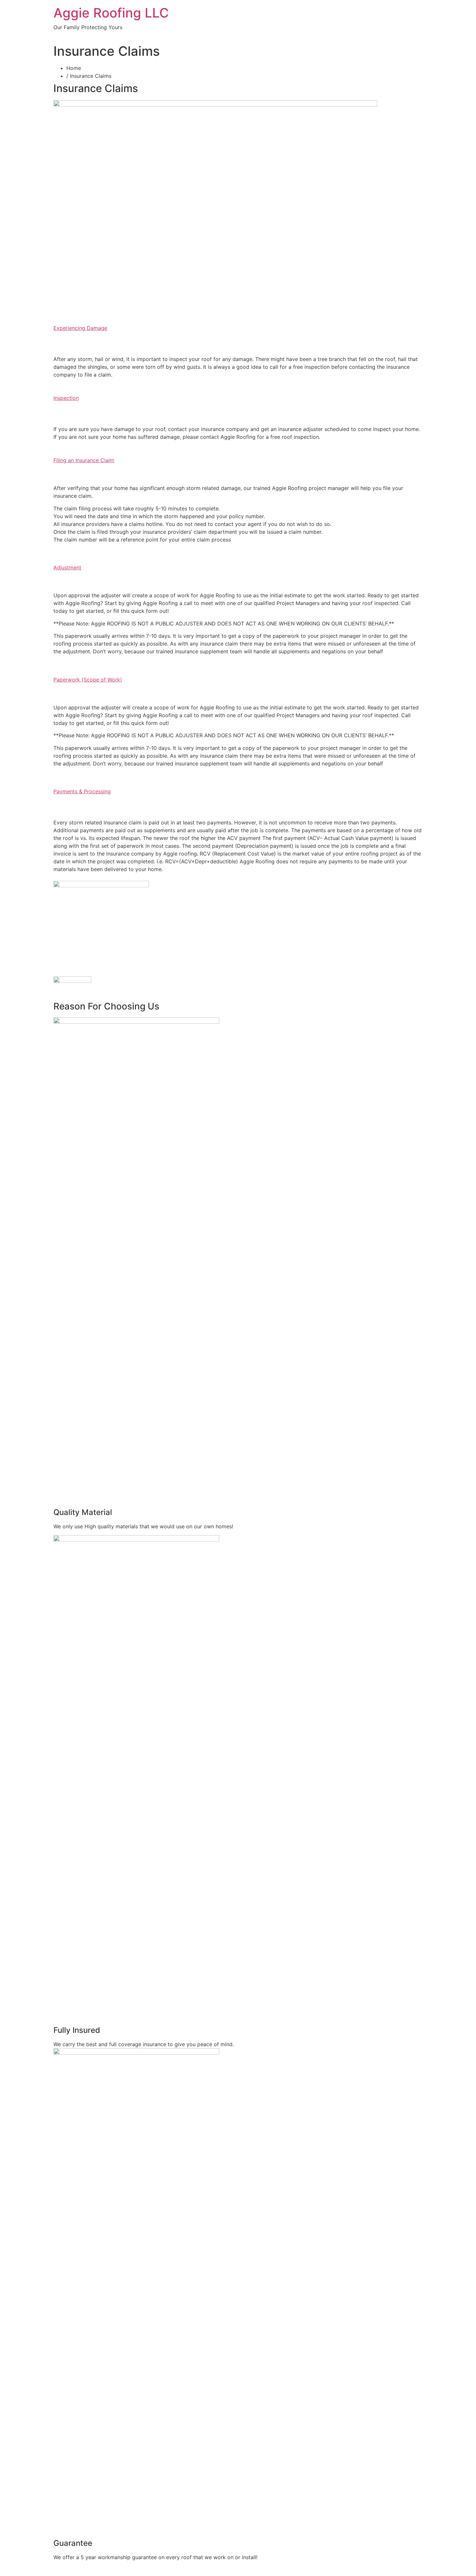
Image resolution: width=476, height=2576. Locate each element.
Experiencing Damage (80, 328)
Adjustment (67, 567)
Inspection (66, 398)
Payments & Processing (82, 791)
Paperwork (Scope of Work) (88, 680)
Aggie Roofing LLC (111, 13)
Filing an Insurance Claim (84, 460)
